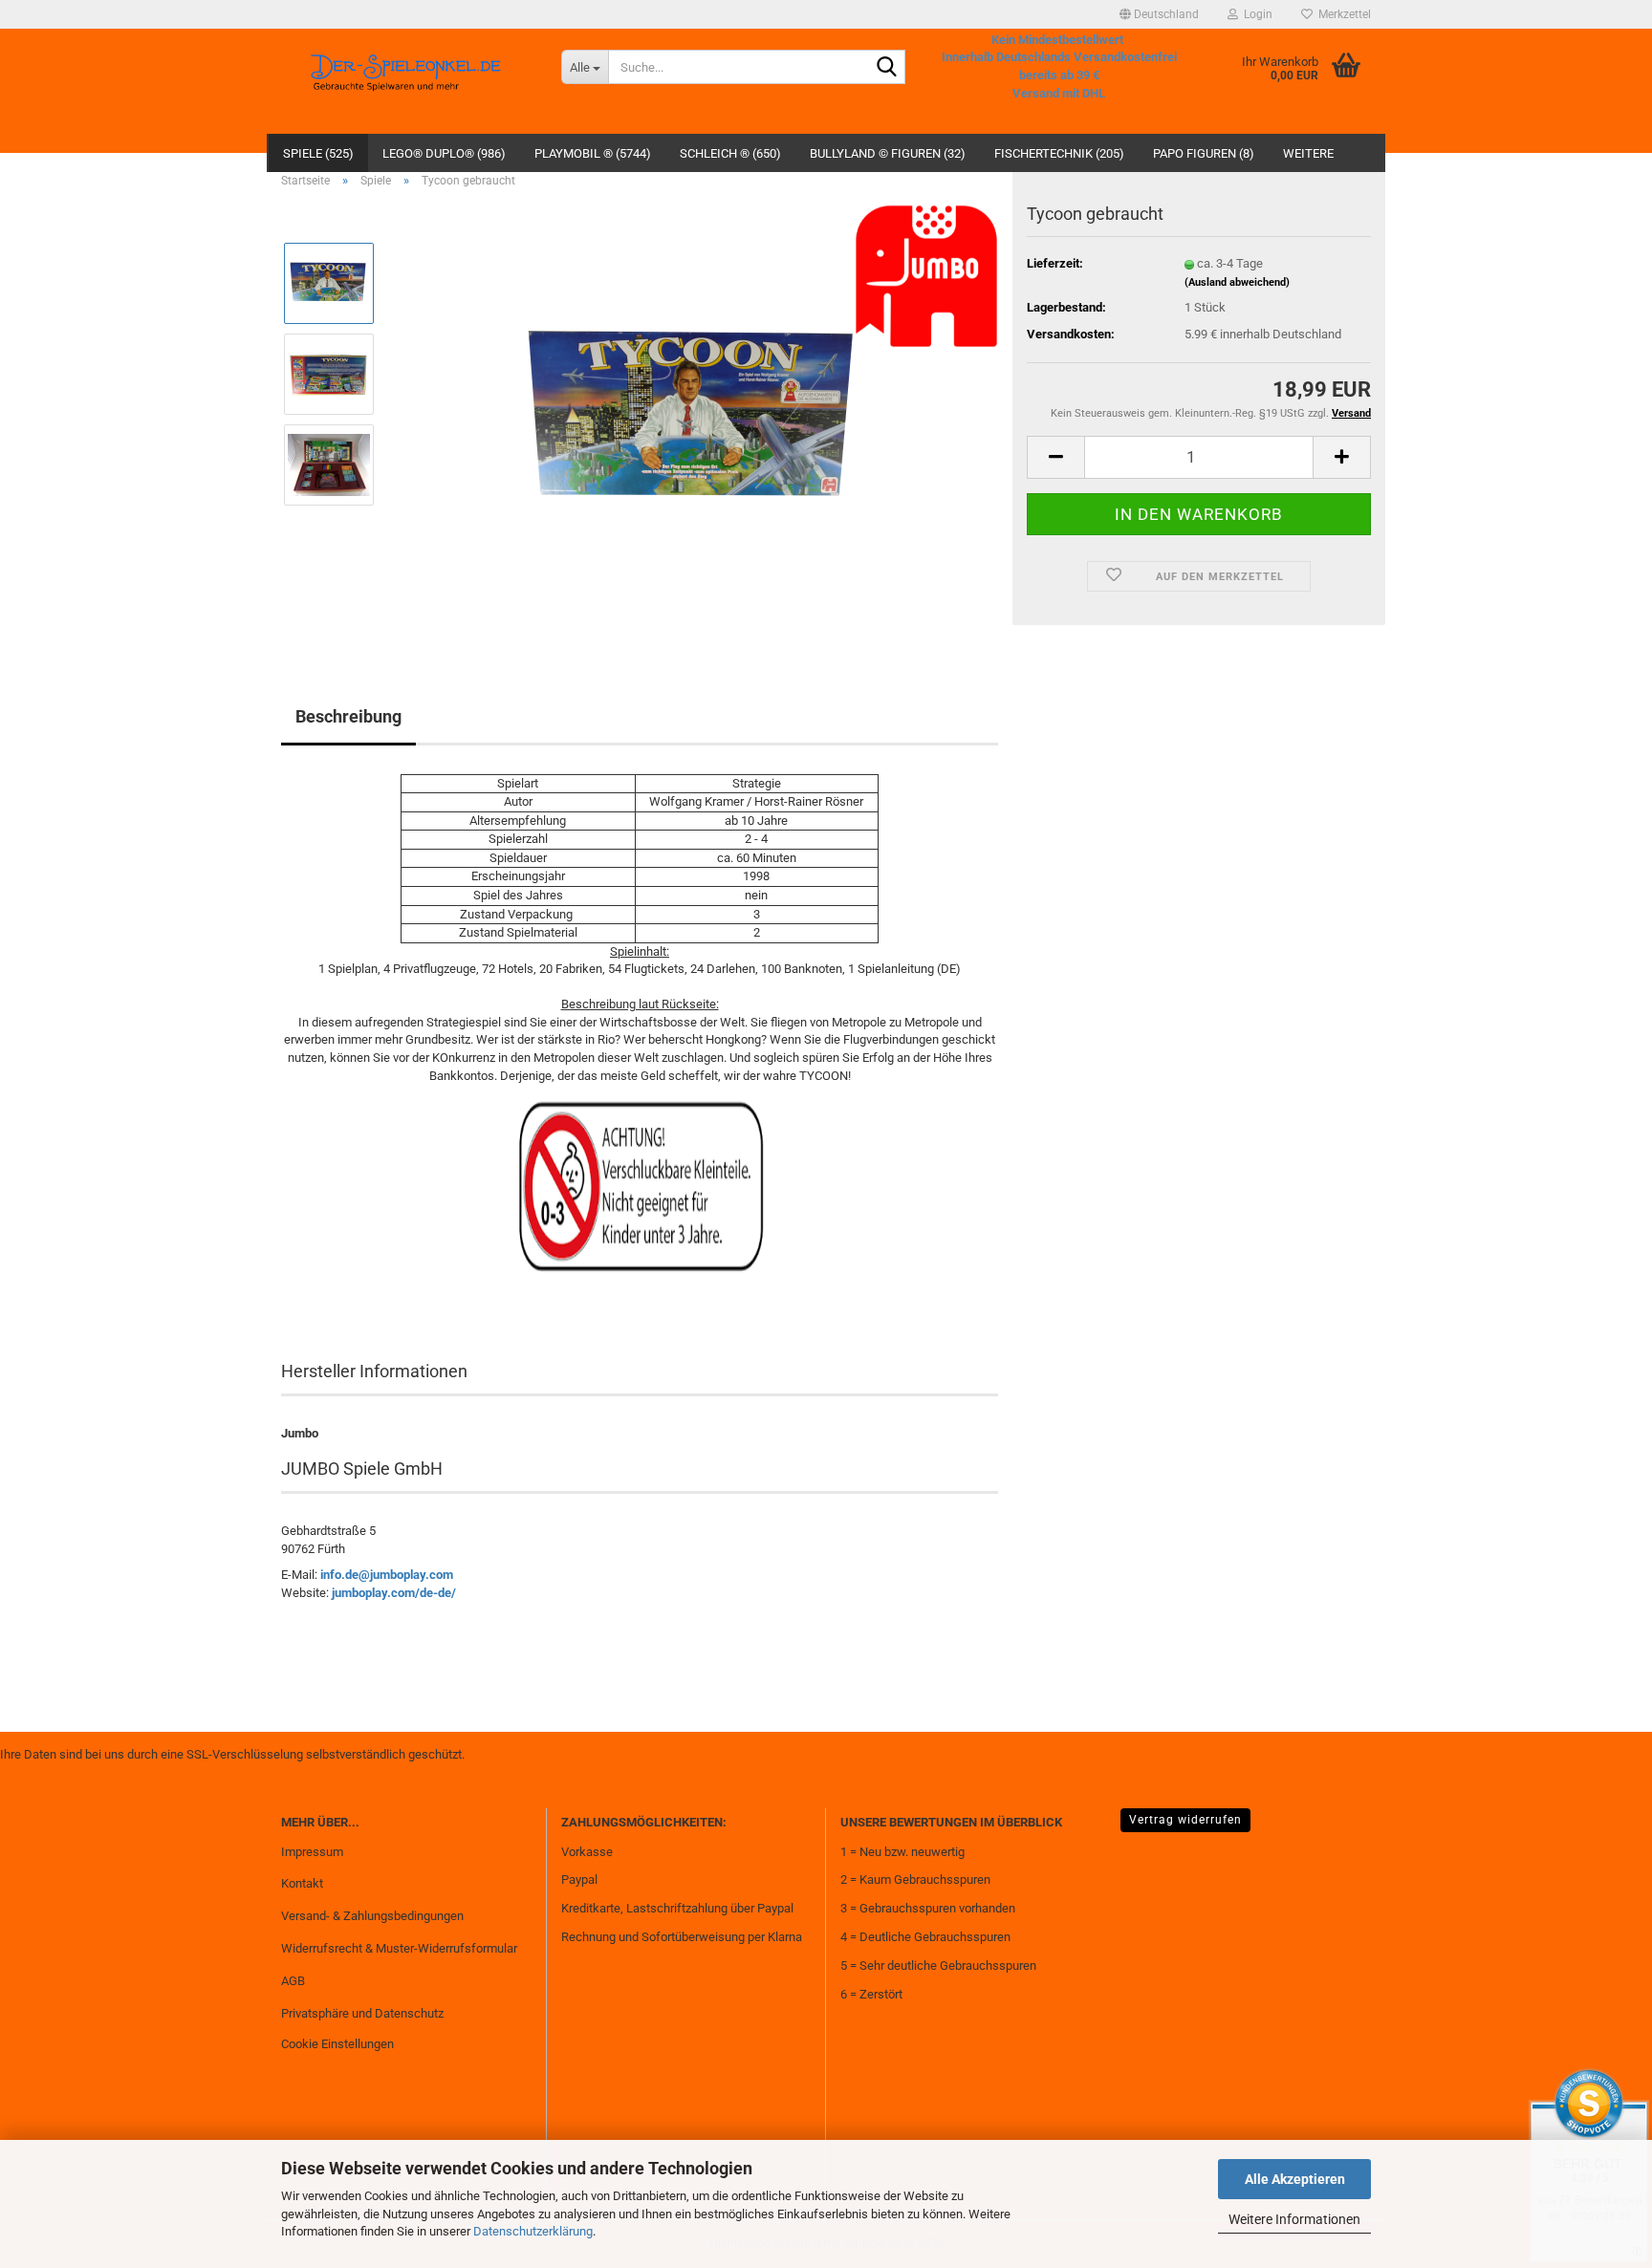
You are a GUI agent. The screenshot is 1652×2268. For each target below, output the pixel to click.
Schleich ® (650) (730, 153)
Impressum (312, 1852)
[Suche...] (887, 68)
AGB (293, 1981)
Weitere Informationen (1294, 2219)
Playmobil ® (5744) (593, 153)
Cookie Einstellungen (337, 2044)
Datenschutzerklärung (533, 2231)
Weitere (1308, 153)
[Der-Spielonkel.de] (407, 81)
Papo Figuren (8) (1204, 153)
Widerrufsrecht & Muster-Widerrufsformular (399, 1948)
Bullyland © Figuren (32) (888, 153)
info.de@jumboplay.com (387, 1575)
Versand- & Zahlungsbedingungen (372, 1916)
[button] (1159, 14)
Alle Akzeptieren (1295, 2179)
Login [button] (1255, 14)
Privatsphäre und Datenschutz (362, 2013)
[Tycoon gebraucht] (695, 418)
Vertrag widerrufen (1185, 1820)
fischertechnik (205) (1059, 153)
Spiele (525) (318, 153)
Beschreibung (348, 716)
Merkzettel (1342, 14)
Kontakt (302, 1883)
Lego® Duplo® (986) (444, 153)
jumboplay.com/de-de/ (394, 1593)
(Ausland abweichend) (1237, 282)
